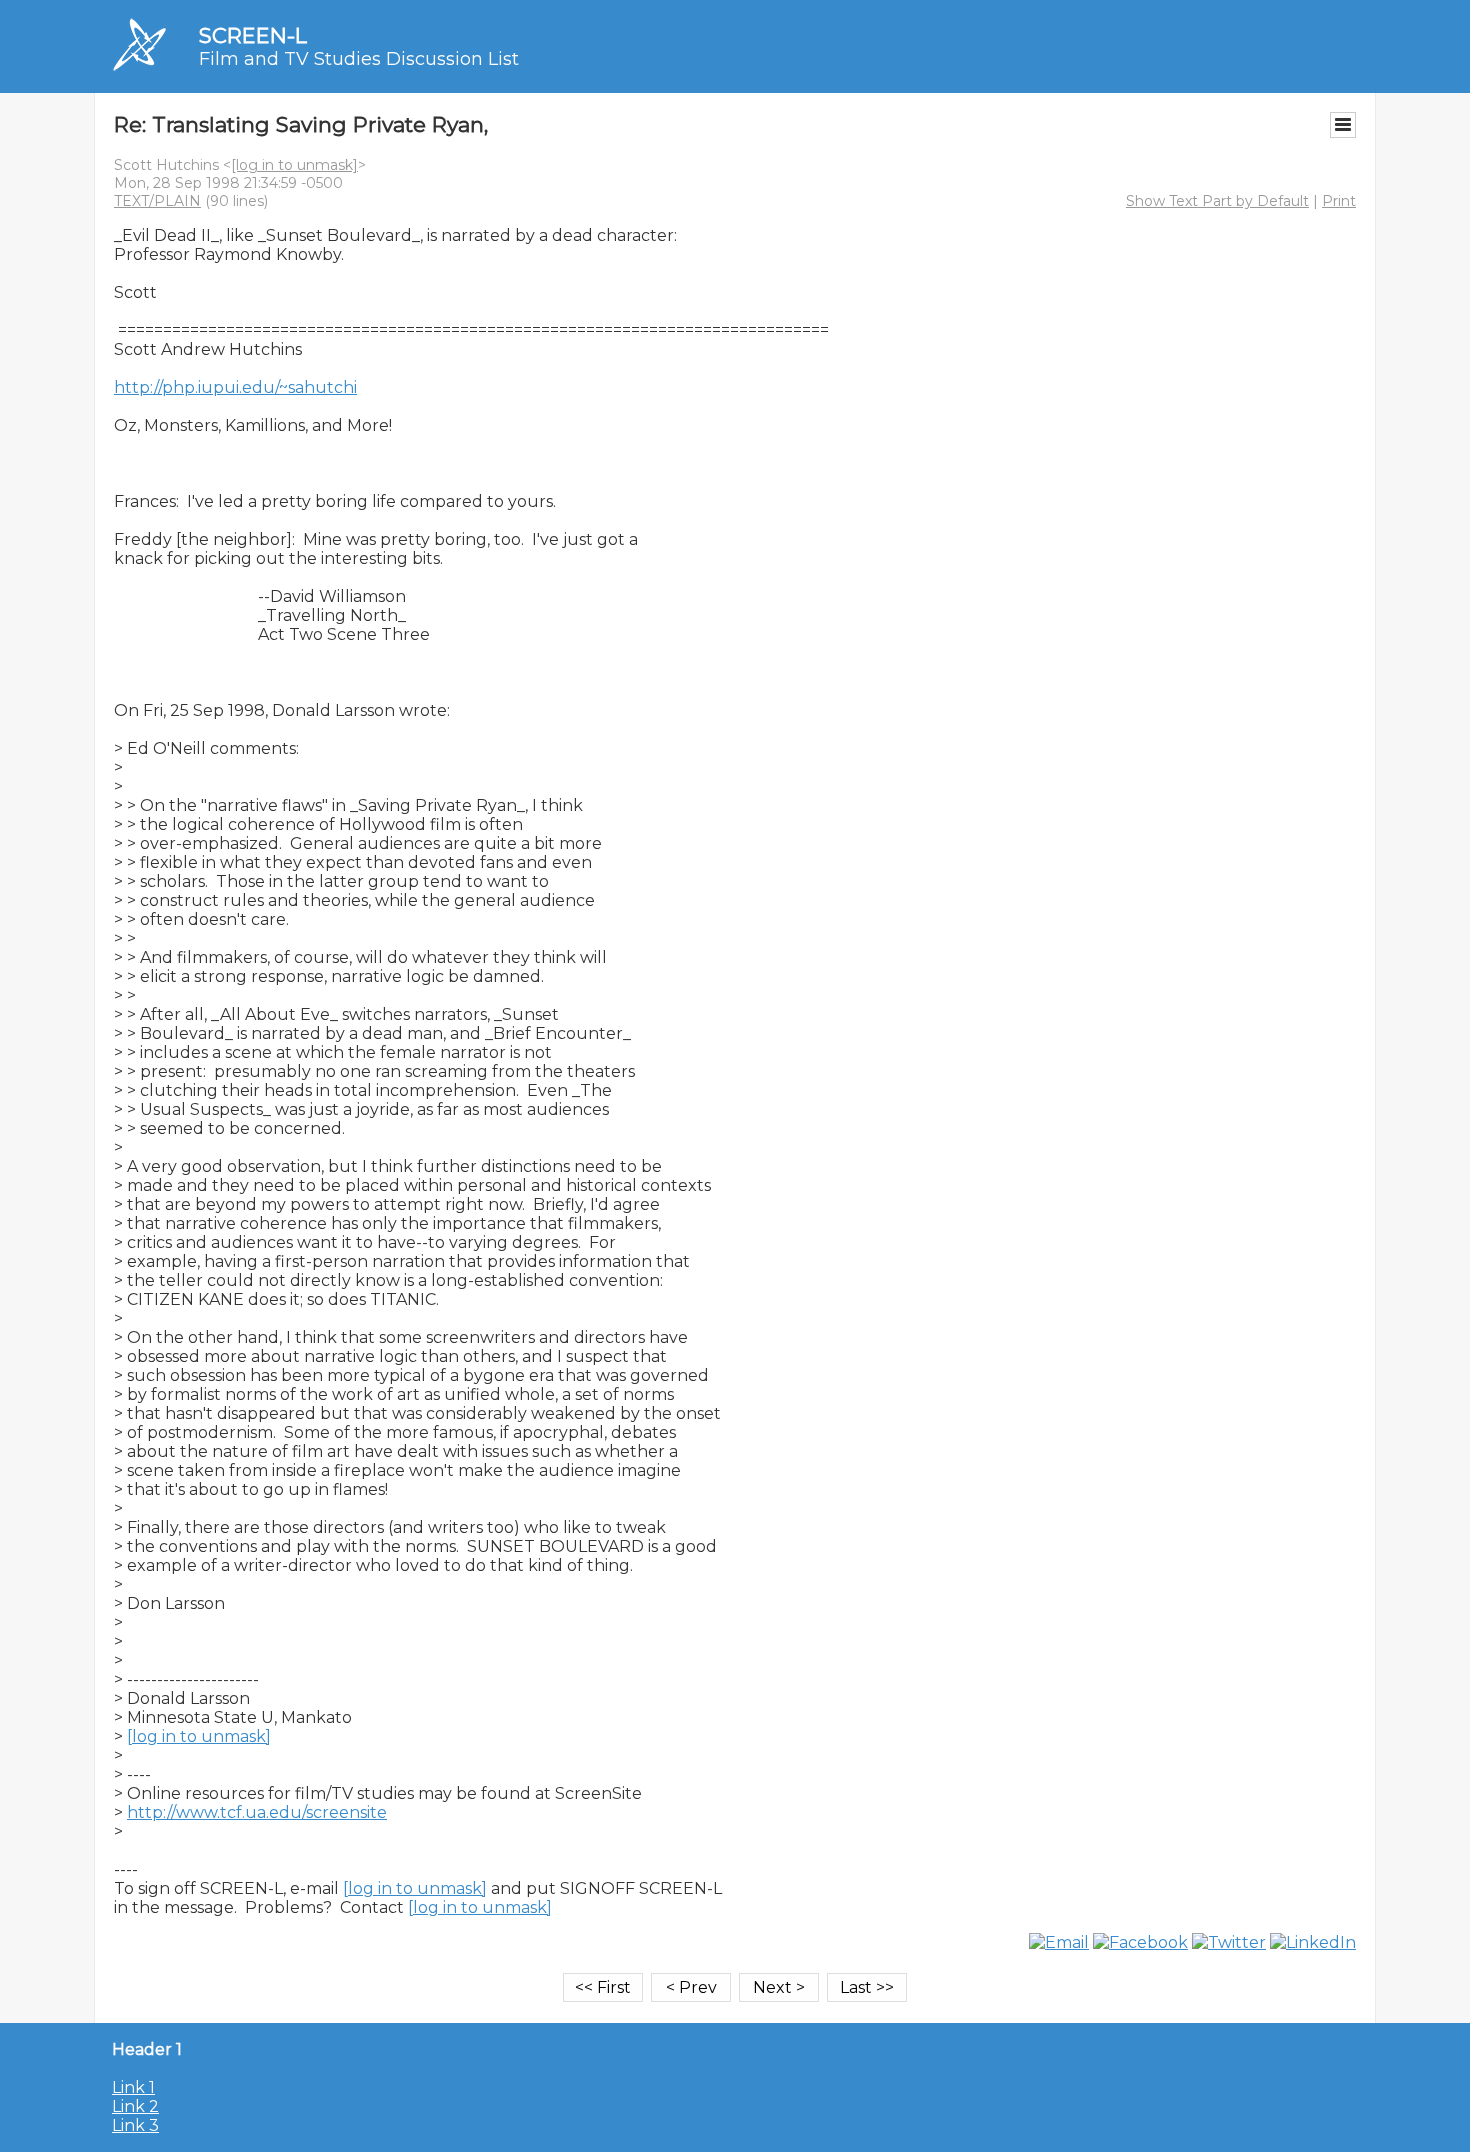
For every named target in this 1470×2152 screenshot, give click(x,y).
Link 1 (133, 2087)
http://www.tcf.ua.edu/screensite (257, 1812)
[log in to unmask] (294, 165)
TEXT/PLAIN (157, 201)
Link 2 (135, 2106)
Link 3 (135, 2125)
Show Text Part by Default (1217, 201)
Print (1339, 201)
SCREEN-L (253, 35)
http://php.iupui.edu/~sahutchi (235, 387)
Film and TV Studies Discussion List (359, 59)
